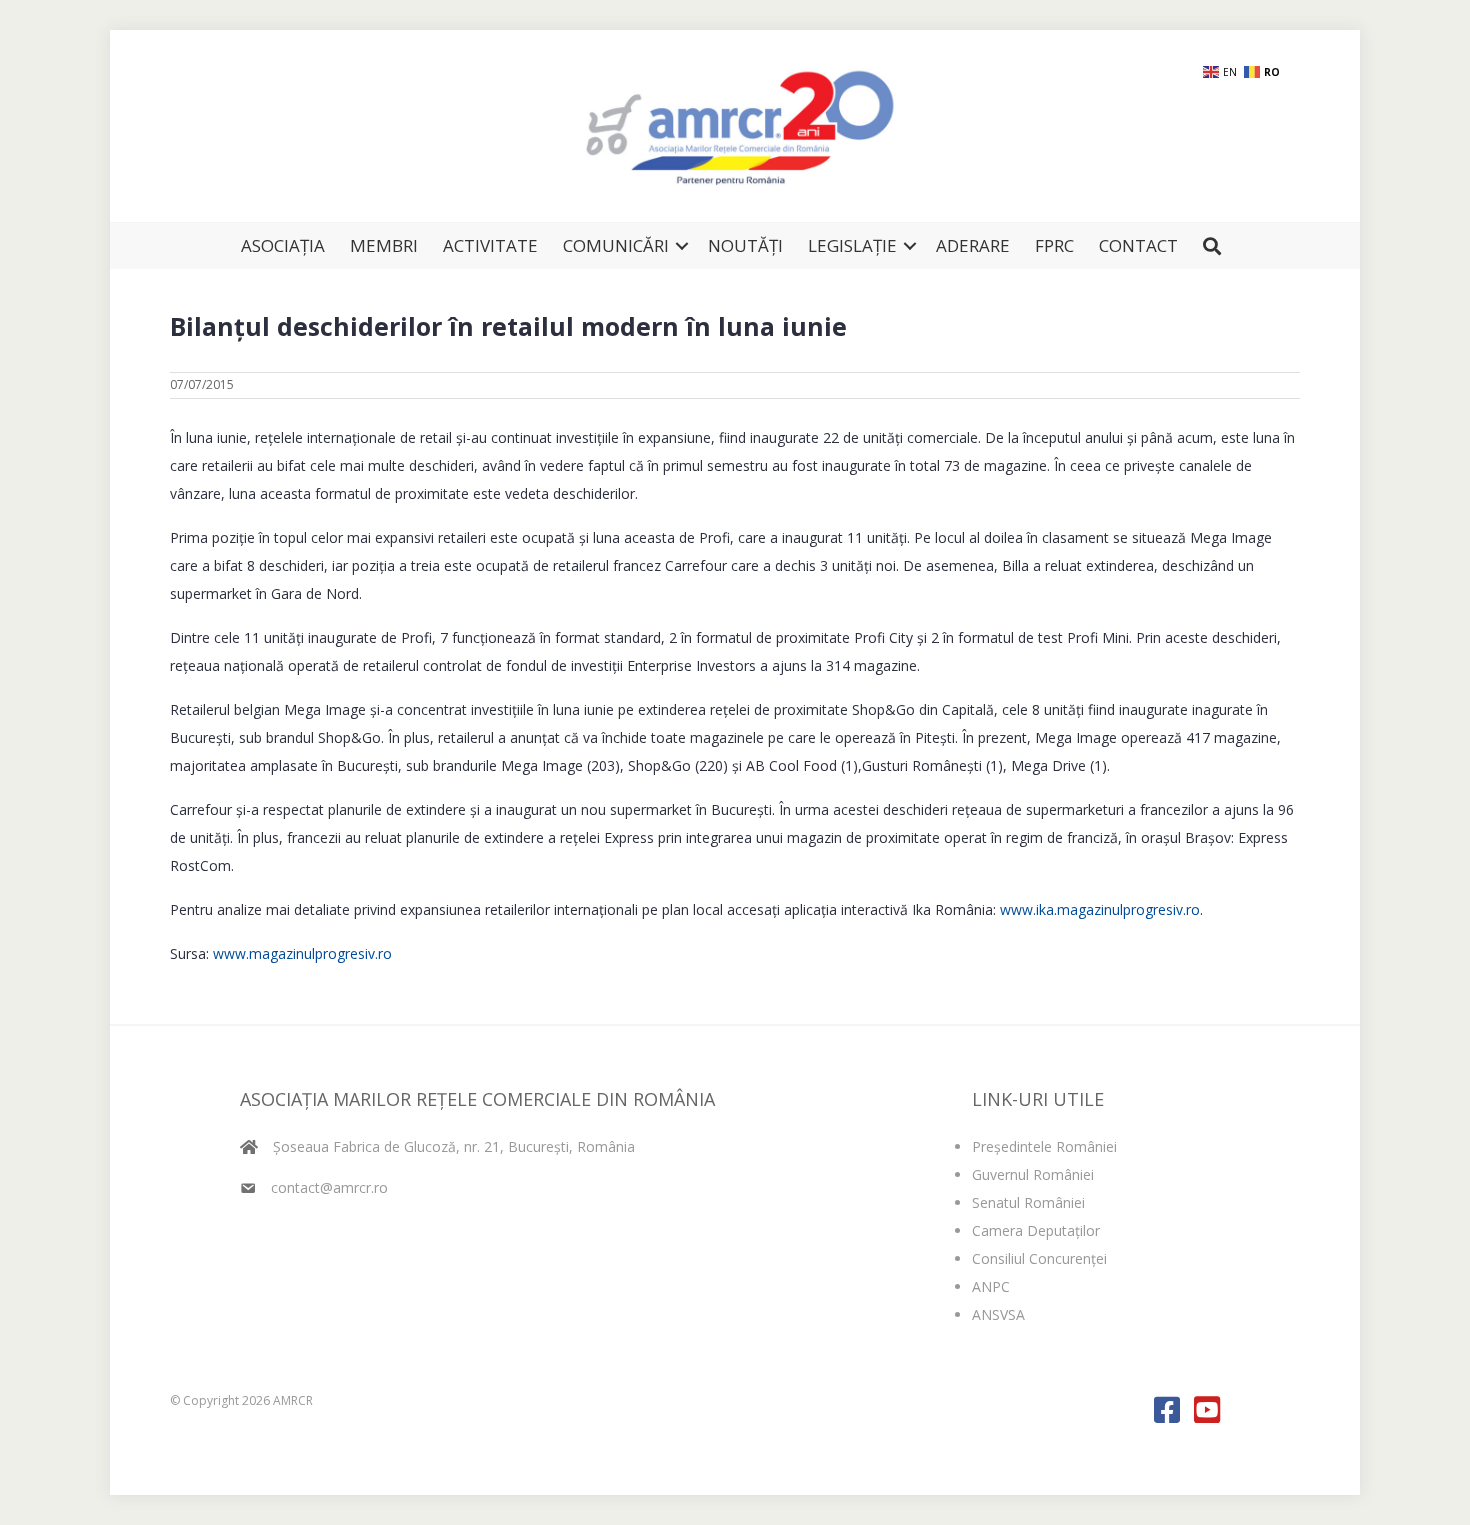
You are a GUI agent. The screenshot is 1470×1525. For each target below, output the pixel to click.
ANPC (991, 1286)
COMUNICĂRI (616, 245)
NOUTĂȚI (745, 245)
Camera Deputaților (1036, 1230)
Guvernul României (1033, 1174)
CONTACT (1138, 245)
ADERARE (973, 245)
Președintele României (1044, 1146)
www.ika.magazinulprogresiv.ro (1100, 909)
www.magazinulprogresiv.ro (302, 953)
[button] (682, 245)
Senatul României (1028, 1202)
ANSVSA (998, 1314)
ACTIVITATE (490, 245)
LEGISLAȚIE (852, 245)
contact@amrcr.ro (329, 1187)
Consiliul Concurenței (1039, 1258)
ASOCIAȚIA (283, 245)
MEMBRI (384, 245)
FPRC (1054, 245)
